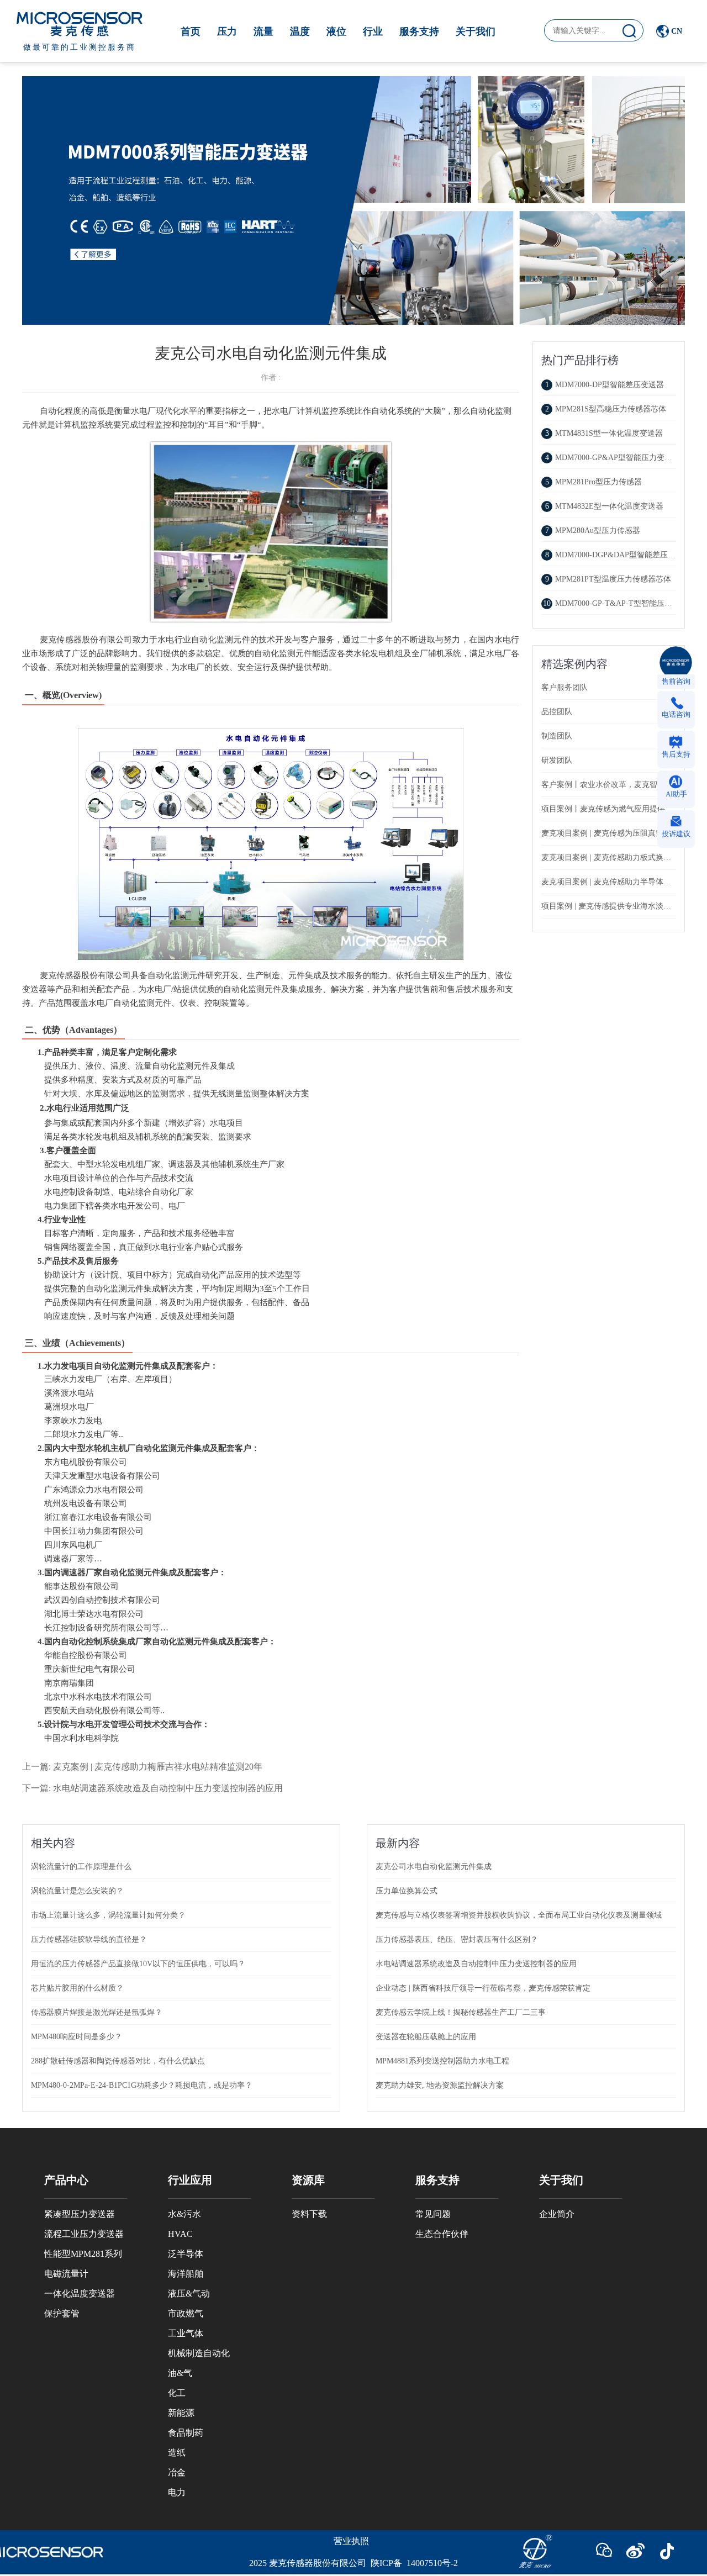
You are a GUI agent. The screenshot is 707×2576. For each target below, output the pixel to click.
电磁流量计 (66, 2274)
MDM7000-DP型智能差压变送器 (605, 385)
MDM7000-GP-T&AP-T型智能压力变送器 (619, 603)
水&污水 (184, 2214)
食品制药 (186, 2433)
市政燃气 (186, 2313)
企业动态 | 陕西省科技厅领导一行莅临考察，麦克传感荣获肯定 (483, 1988)
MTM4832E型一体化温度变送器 (604, 506)
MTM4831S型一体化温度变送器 (604, 433)
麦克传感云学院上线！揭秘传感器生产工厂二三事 (461, 2012)
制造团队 (557, 736)
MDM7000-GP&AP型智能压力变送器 (613, 458)
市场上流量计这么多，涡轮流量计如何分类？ (108, 1915)
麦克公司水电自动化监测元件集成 (434, 1867)
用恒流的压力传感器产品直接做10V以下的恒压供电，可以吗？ (138, 1964)
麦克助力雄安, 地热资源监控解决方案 (440, 2085)
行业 (373, 31)
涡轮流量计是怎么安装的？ (77, 1891)
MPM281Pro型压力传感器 (593, 482)
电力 (177, 2492)
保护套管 (62, 2313)
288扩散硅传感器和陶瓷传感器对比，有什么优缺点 (118, 2061)
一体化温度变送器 (80, 2293)
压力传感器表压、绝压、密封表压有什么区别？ (457, 1939)
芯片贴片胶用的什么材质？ (77, 1988)
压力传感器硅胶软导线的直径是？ (89, 1939)
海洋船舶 (186, 2274)
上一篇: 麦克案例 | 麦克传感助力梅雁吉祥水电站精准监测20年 (142, 1767)
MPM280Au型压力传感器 (593, 530)
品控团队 (557, 712)
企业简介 (557, 2214)
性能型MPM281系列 (83, 2254)
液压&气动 (189, 2293)
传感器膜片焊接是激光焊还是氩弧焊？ (97, 2012)
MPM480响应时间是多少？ (76, 2037)
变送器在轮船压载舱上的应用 (426, 2037)
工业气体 (186, 2333)
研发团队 (557, 760)
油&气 (180, 2373)
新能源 (181, 2413)
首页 (191, 31)
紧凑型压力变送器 (80, 2214)
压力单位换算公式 (407, 1891)
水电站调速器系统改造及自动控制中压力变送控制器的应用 (476, 1964)
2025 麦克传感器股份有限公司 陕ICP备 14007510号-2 (353, 2563)
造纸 (177, 2453)
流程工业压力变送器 (84, 2234)
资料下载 (309, 2214)
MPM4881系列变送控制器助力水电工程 (442, 2061)
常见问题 (433, 2214)
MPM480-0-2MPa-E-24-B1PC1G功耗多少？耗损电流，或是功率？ (142, 2085)
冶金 (177, 2472)
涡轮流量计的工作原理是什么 (81, 1867)
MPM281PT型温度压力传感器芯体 (608, 579)
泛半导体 (186, 2254)
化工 (177, 2393)
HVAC (180, 2234)
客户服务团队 (564, 687)
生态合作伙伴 (442, 2234)
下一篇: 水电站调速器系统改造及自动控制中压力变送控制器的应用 (152, 1788)
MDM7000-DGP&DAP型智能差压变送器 (618, 555)
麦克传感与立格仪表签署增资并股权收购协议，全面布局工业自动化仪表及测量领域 (519, 1915)
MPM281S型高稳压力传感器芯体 (606, 409)
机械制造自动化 (199, 2353)
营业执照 (351, 2541)
